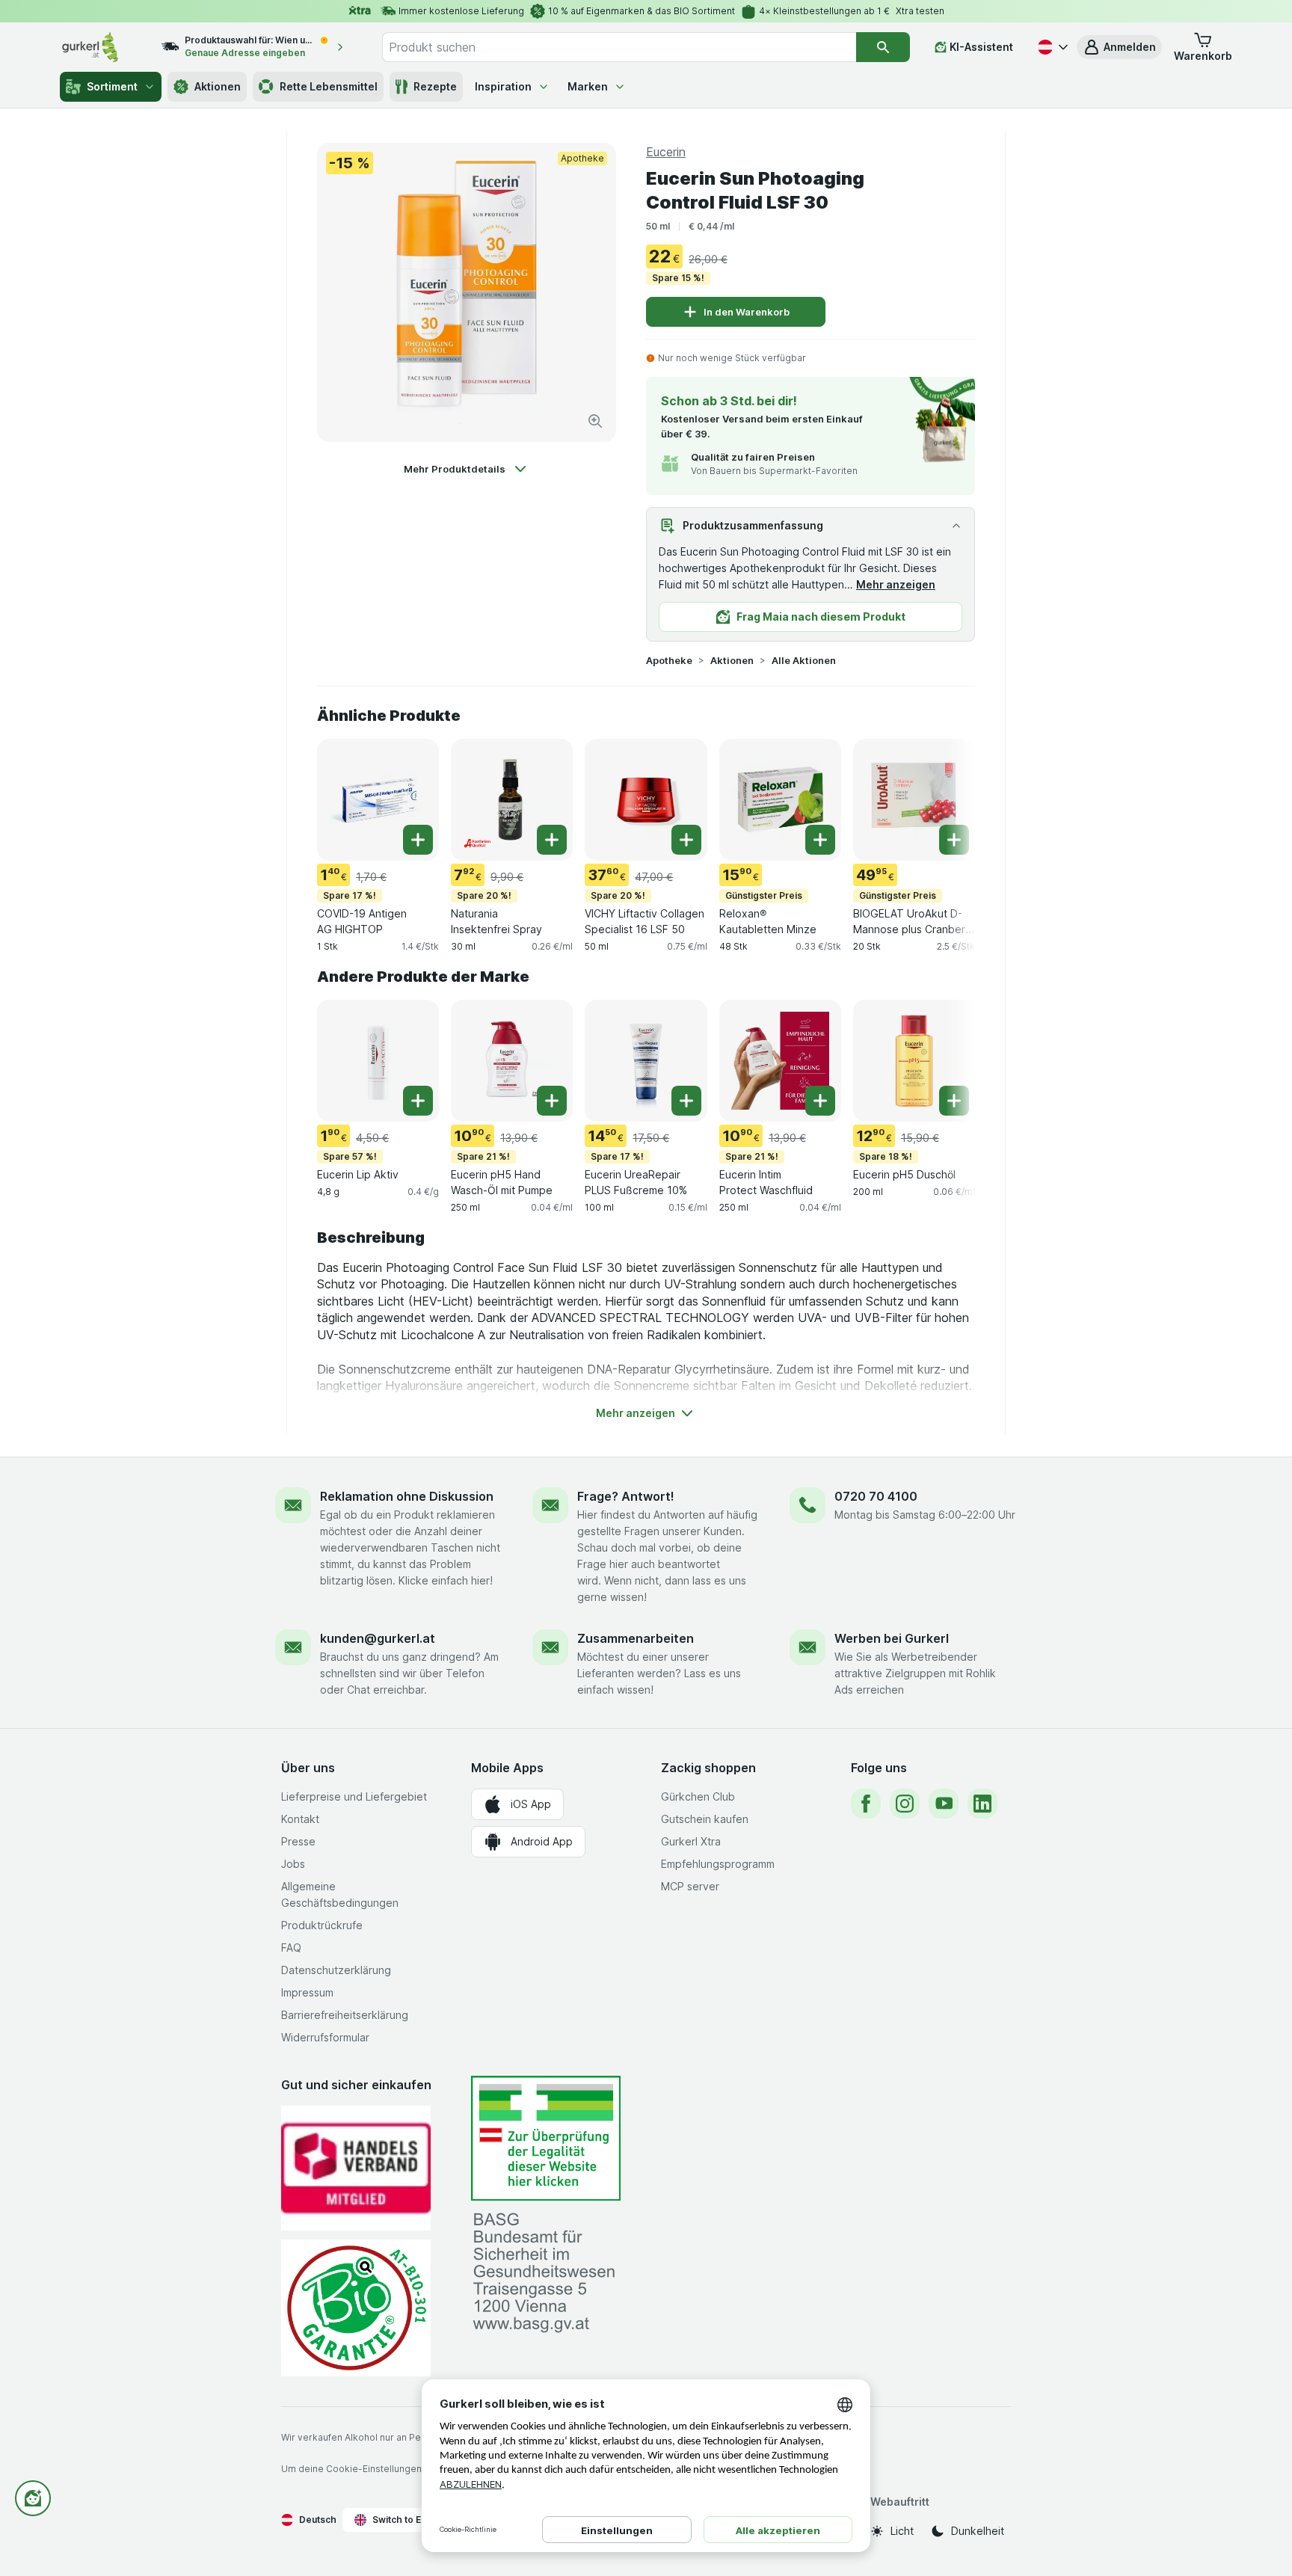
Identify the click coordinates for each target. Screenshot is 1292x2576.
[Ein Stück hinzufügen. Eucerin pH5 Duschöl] (954, 1101)
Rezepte (435, 86)
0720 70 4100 (876, 1496)
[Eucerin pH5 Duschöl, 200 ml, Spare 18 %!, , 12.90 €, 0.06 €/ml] (914, 1061)
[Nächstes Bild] (945, 799)
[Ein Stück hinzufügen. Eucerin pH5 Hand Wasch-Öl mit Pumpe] (552, 1101)
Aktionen (218, 86)
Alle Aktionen (804, 660)
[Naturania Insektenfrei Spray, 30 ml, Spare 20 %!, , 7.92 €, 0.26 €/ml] (512, 800)
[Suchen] (883, 47)
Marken (588, 86)
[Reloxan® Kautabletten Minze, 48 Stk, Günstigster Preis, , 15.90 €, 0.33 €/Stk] (780, 800)
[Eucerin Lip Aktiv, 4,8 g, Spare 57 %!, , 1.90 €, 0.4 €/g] (378, 1061)
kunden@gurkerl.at (378, 1638)
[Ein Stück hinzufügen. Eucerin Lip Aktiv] (418, 1101)
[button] (1119, 47)
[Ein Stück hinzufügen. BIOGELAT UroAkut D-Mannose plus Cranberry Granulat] (954, 840)
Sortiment (112, 86)
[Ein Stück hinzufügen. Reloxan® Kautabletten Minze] (820, 840)
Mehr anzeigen (896, 584)
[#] (546, 2138)
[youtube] (944, 1804)
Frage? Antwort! (626, 1496)
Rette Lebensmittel (329, 86)
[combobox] (619, 47)
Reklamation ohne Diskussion (407, 1496)
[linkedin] (982, 1804)
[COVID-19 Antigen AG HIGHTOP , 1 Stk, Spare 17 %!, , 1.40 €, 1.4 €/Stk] (378, 800)
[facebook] (866, 1804)
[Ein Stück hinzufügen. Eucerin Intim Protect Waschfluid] (820, 1101)
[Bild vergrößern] (595, 421)
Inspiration (503, 86)
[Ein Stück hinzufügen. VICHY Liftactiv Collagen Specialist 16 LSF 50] (686, 840)
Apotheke (669, 660)
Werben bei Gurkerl (892, 1638)
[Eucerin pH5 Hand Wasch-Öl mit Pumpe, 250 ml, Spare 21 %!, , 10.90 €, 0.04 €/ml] (512, 1061)
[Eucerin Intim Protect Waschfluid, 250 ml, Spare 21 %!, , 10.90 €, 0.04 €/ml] (780, 1061)
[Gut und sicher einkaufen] (356, 2308)
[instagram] (905, 1804)
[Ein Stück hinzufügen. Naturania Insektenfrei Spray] (552, 840)
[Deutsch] (1051, 47)
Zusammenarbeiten (636, 1638)
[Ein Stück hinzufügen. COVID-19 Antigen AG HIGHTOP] (418, 840)
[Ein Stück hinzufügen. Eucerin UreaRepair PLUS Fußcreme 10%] (686, 1101)
